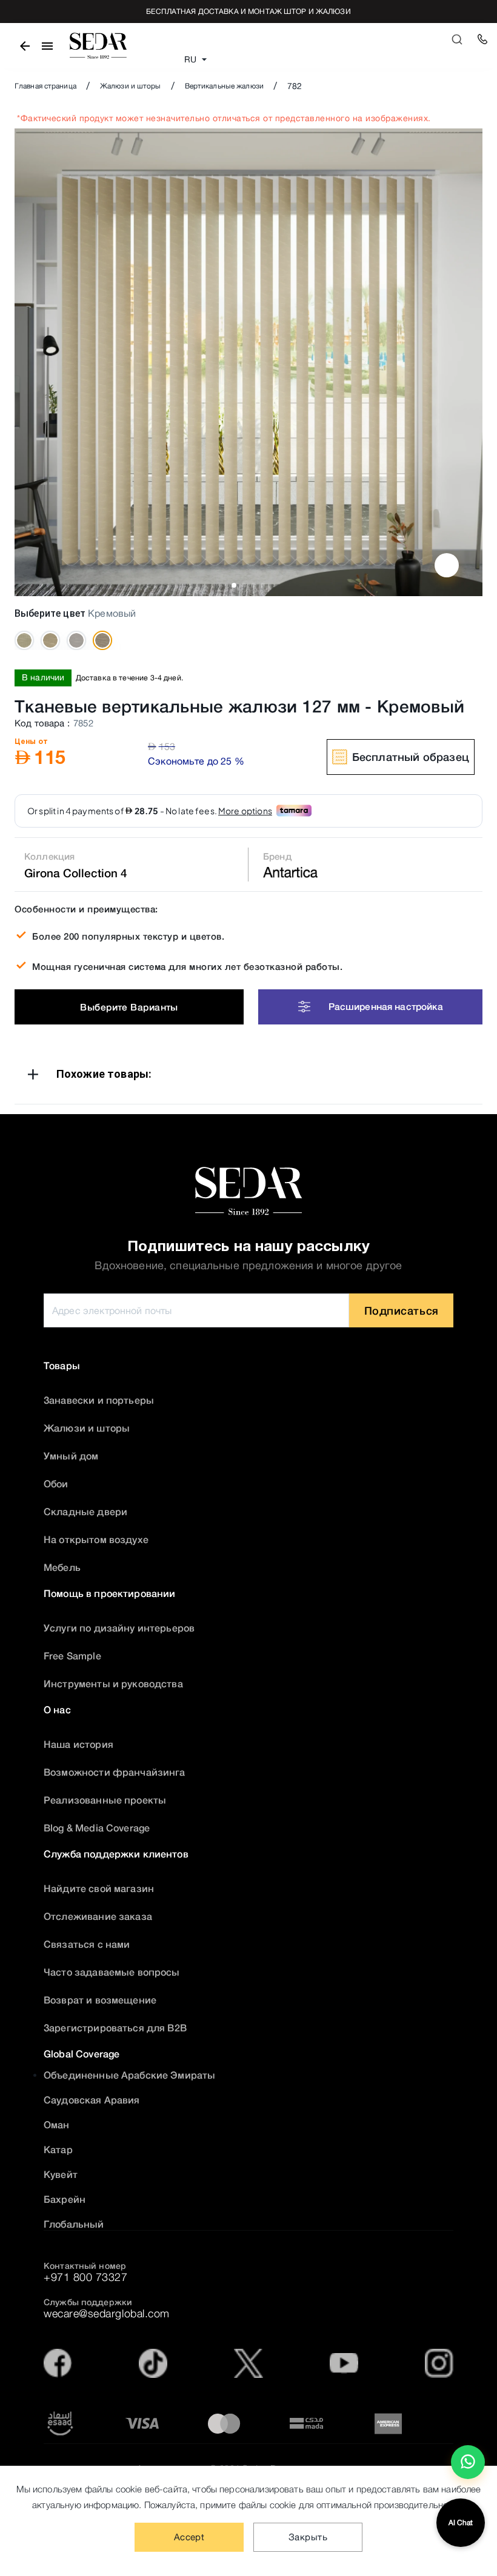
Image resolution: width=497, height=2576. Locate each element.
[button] (248, 1076)
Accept (189, 2537)
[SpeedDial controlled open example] (447, 565)
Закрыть (308, 2537)
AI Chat (461, 2523)
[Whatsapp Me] (468, 2467)
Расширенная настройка (386, 1006)
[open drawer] (47, 46)
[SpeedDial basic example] (468, 2462)
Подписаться (402, 1310)
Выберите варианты (129, 1007)
